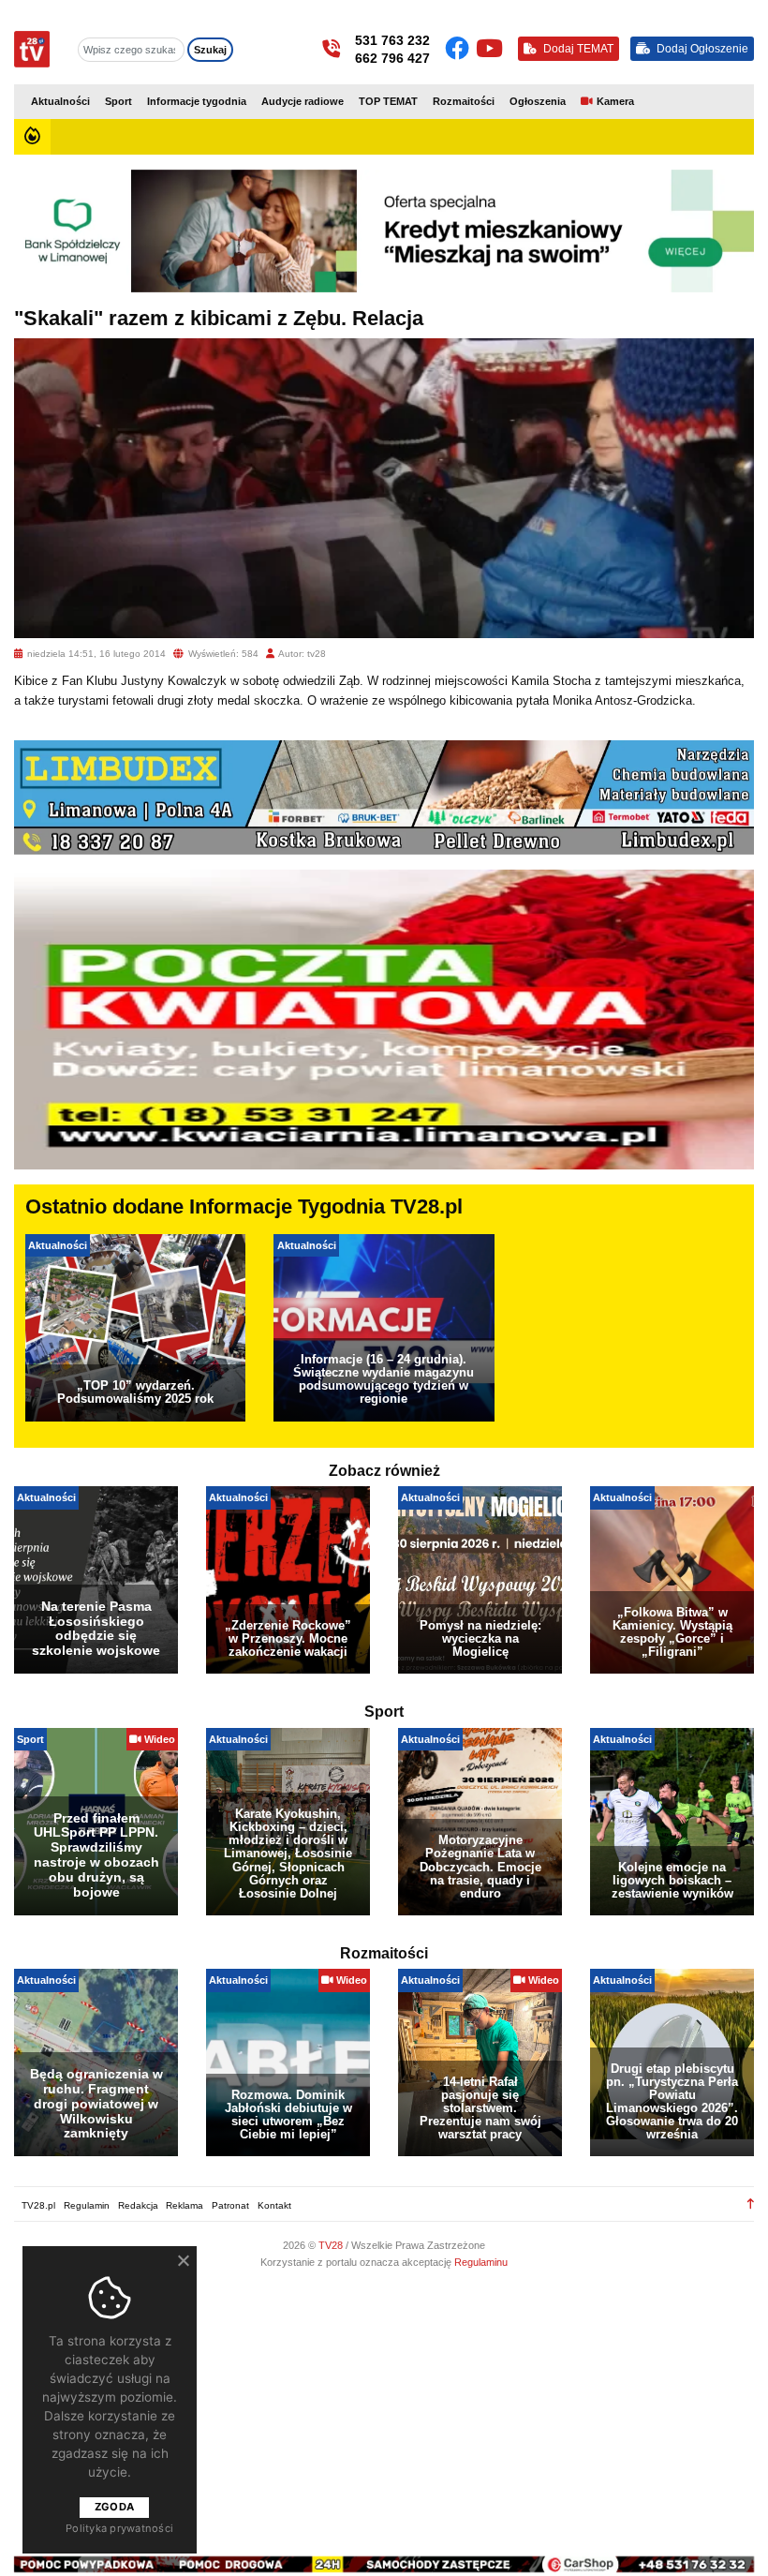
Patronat (230, 2205)
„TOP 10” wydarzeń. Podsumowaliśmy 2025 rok (135, 1392)
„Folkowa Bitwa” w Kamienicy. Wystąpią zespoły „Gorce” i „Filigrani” (672, 1632)
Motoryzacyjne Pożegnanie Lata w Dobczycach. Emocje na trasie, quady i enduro (480, 1866)
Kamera (615, 101)
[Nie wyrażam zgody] (183, 2260)
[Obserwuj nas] (460, 49)
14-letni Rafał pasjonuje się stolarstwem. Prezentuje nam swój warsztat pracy (480, 2108)
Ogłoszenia (538, 101)
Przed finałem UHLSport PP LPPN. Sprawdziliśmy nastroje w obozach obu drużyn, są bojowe (96, 1855)
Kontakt (274, 2205)
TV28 (332, 2245)
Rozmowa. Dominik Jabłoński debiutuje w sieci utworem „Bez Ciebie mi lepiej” (288, 2114)
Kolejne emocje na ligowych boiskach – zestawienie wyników (672, 1880)
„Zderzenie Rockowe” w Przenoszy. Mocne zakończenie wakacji (288, 1638)
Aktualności (60, 101)
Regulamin (87, 2205)
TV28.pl (38, 2205)
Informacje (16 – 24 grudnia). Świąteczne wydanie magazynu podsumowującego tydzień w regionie (384, 1379)
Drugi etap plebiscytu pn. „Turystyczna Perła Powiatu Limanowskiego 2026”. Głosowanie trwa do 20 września (672, 2101)
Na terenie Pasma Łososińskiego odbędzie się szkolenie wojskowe (96, 1629)
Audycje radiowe (303, 101)
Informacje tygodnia (197, 101)
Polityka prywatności (119, 2528)
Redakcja (138, 2205)
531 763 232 (392, 40)
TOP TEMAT (388, 101)
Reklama (185, 2205)
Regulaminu (481, 2262)
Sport (118, 101)
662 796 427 (392, 58)
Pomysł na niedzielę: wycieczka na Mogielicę (480, 1638)
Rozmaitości (464, 101)
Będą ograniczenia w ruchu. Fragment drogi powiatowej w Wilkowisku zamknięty (96, 2103)
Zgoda (114, 2507)
